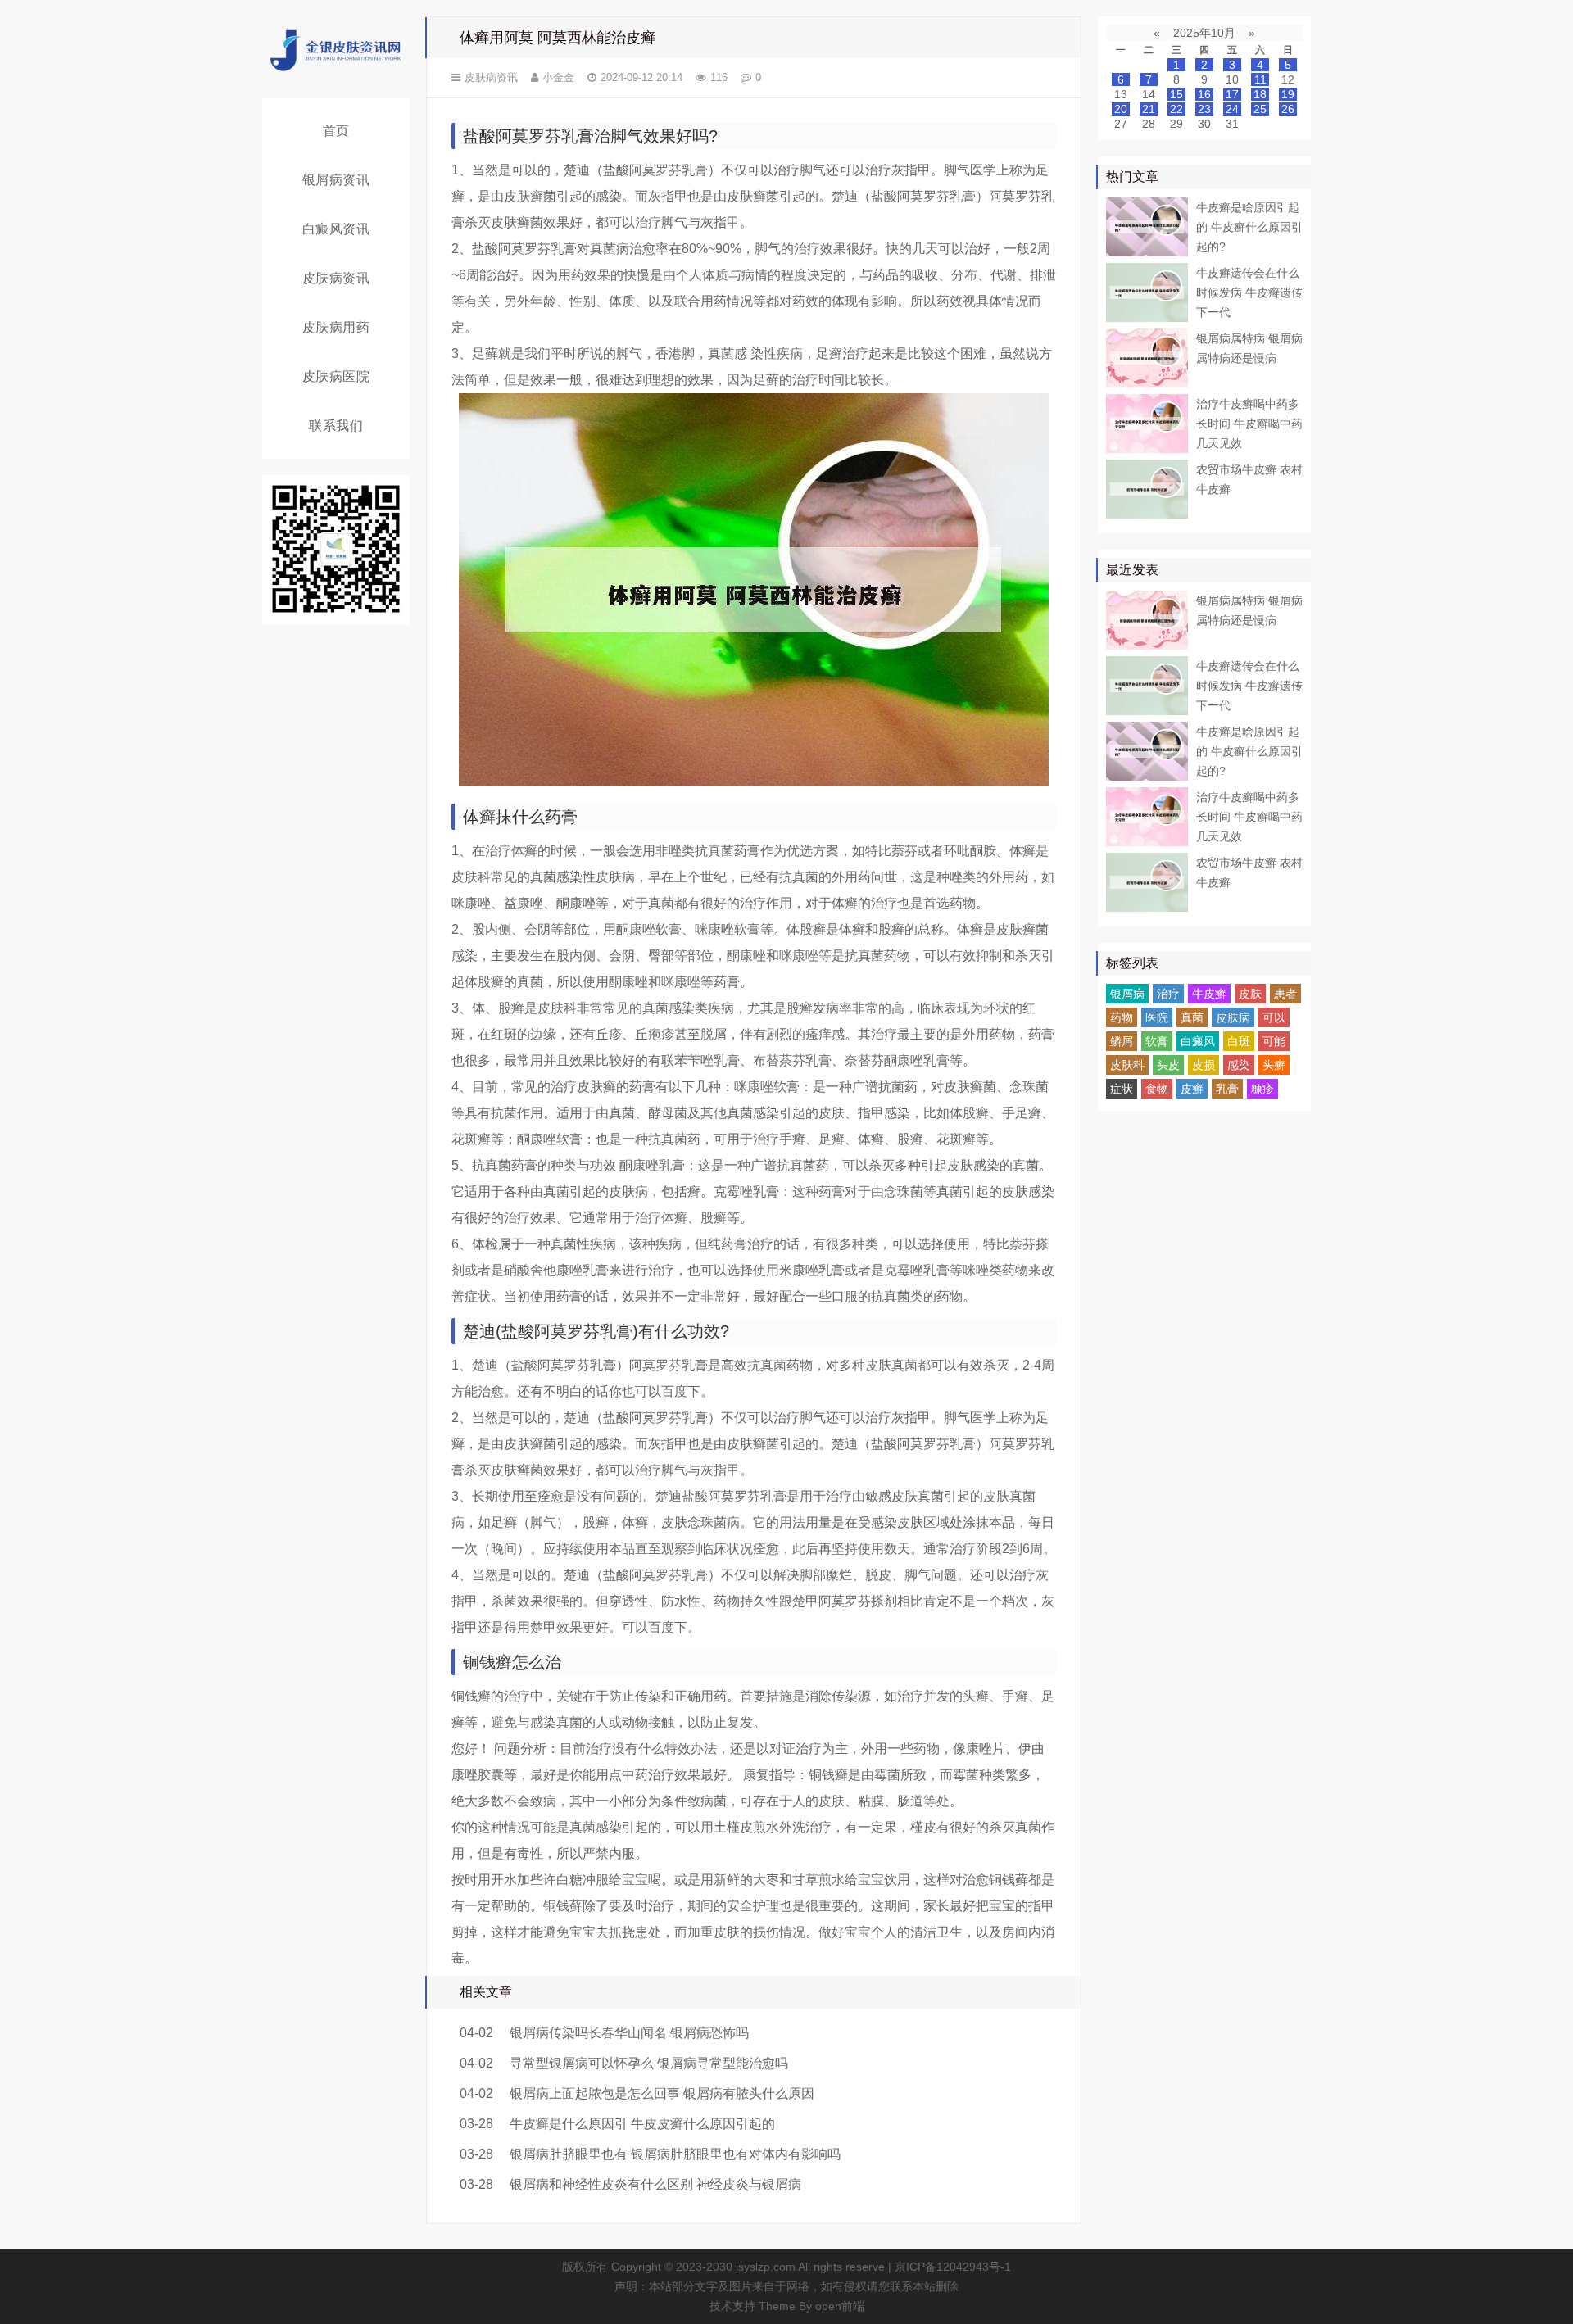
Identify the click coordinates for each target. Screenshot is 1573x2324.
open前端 (840, 2306)
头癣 (1274, 1065)
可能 (1274, 1041)
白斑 (1239, 1041)
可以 (1274, 1017)
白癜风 (1198, 1041)
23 (1204, 109)
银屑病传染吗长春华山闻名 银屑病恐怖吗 (629, 2033)
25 (1260, 109)
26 (1288, 109)
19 (1288, 94)
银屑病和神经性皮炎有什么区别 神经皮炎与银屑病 (655, 2184)
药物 (1122, 1017)
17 (1232, 94)
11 (1260, 79)
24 (1232, 109)
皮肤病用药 (336, 327)
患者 (1285, 994)
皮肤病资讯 (336, 278)
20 (1121, 109)
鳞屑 (1122, 1041)
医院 (1157, 1017)
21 (1149, 109)
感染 (1239, 1065)
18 (1260, 94)
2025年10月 (1204, 33)
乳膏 (1227, 1089)
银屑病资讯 (336, 180)
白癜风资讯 (336, 229)
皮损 (1204, 1065)
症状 (1122, 1089)
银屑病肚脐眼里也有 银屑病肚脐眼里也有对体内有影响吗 (675, 2154)
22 (1176, 109)
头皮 (1168, 1065)
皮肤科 (1127, 1065)
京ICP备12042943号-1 (953, 2267)
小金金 (558, 77)
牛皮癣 (1209, 994)
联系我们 (336, 426)
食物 (1157, 1089)
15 (1176, 94)
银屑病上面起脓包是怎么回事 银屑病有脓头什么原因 (662, 2093)
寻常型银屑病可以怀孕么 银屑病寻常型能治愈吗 (649, 2063)
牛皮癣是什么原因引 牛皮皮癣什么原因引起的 (642, 2124)
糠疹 (1262, 1089)
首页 (336, 131)
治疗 (1168, 994)
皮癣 (1192, 1089)
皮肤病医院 (336, 376)
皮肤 (1250, 994)
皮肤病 (1233, 1017)
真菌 (1192, 1017)
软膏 (1157, 1041)
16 (1204, 94)
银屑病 (1127, 994)
